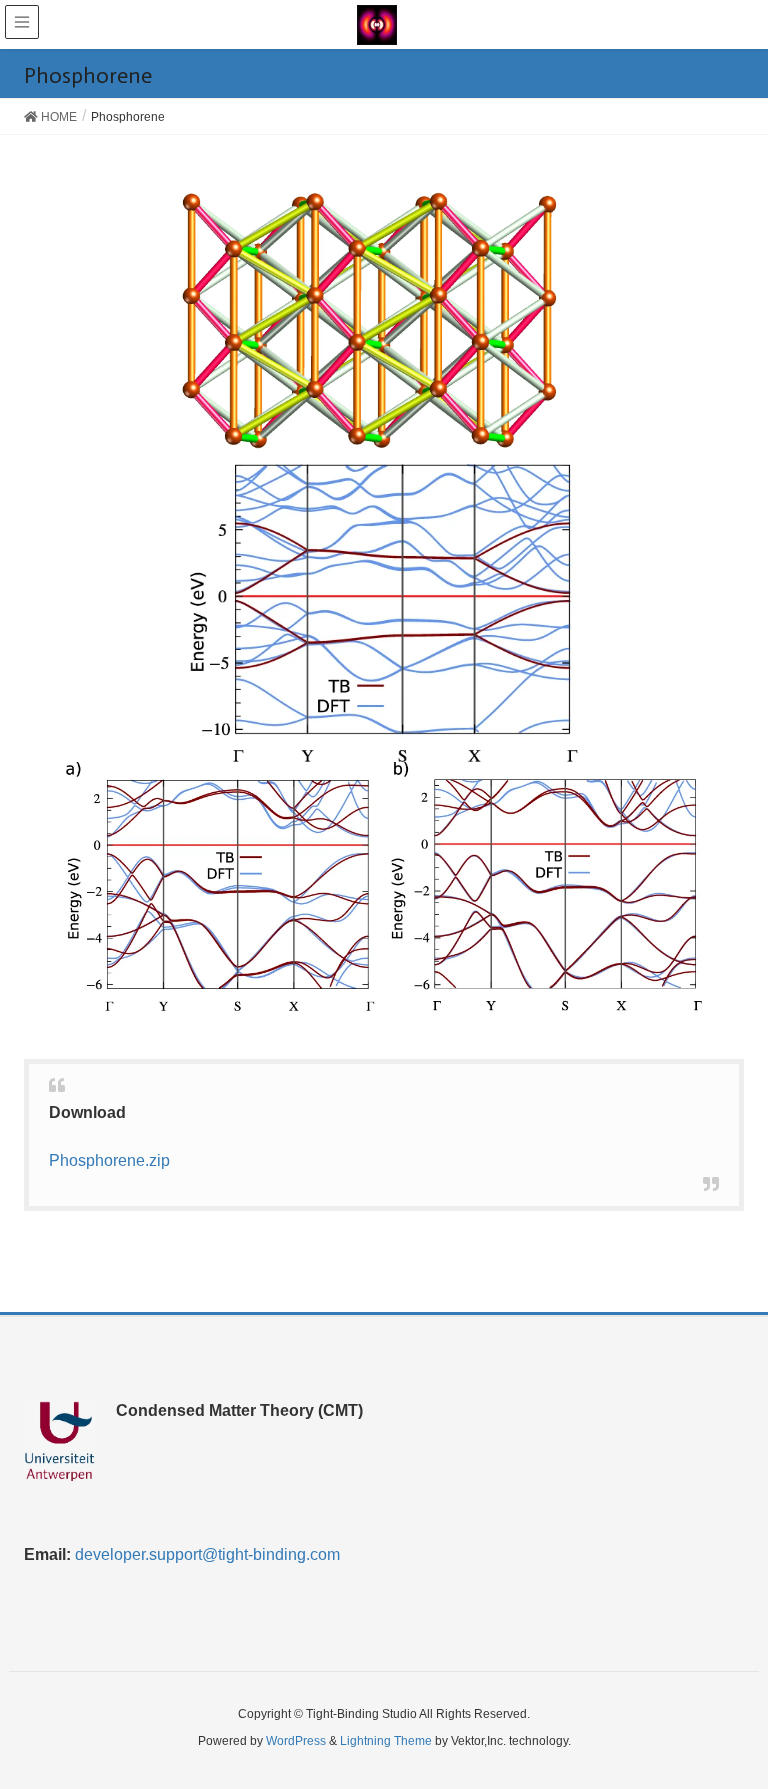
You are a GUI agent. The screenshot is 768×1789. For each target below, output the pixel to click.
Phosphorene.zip (109, 1160)
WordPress (296, 1741)
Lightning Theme (386, 1741)
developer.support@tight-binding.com (207, 1554)
